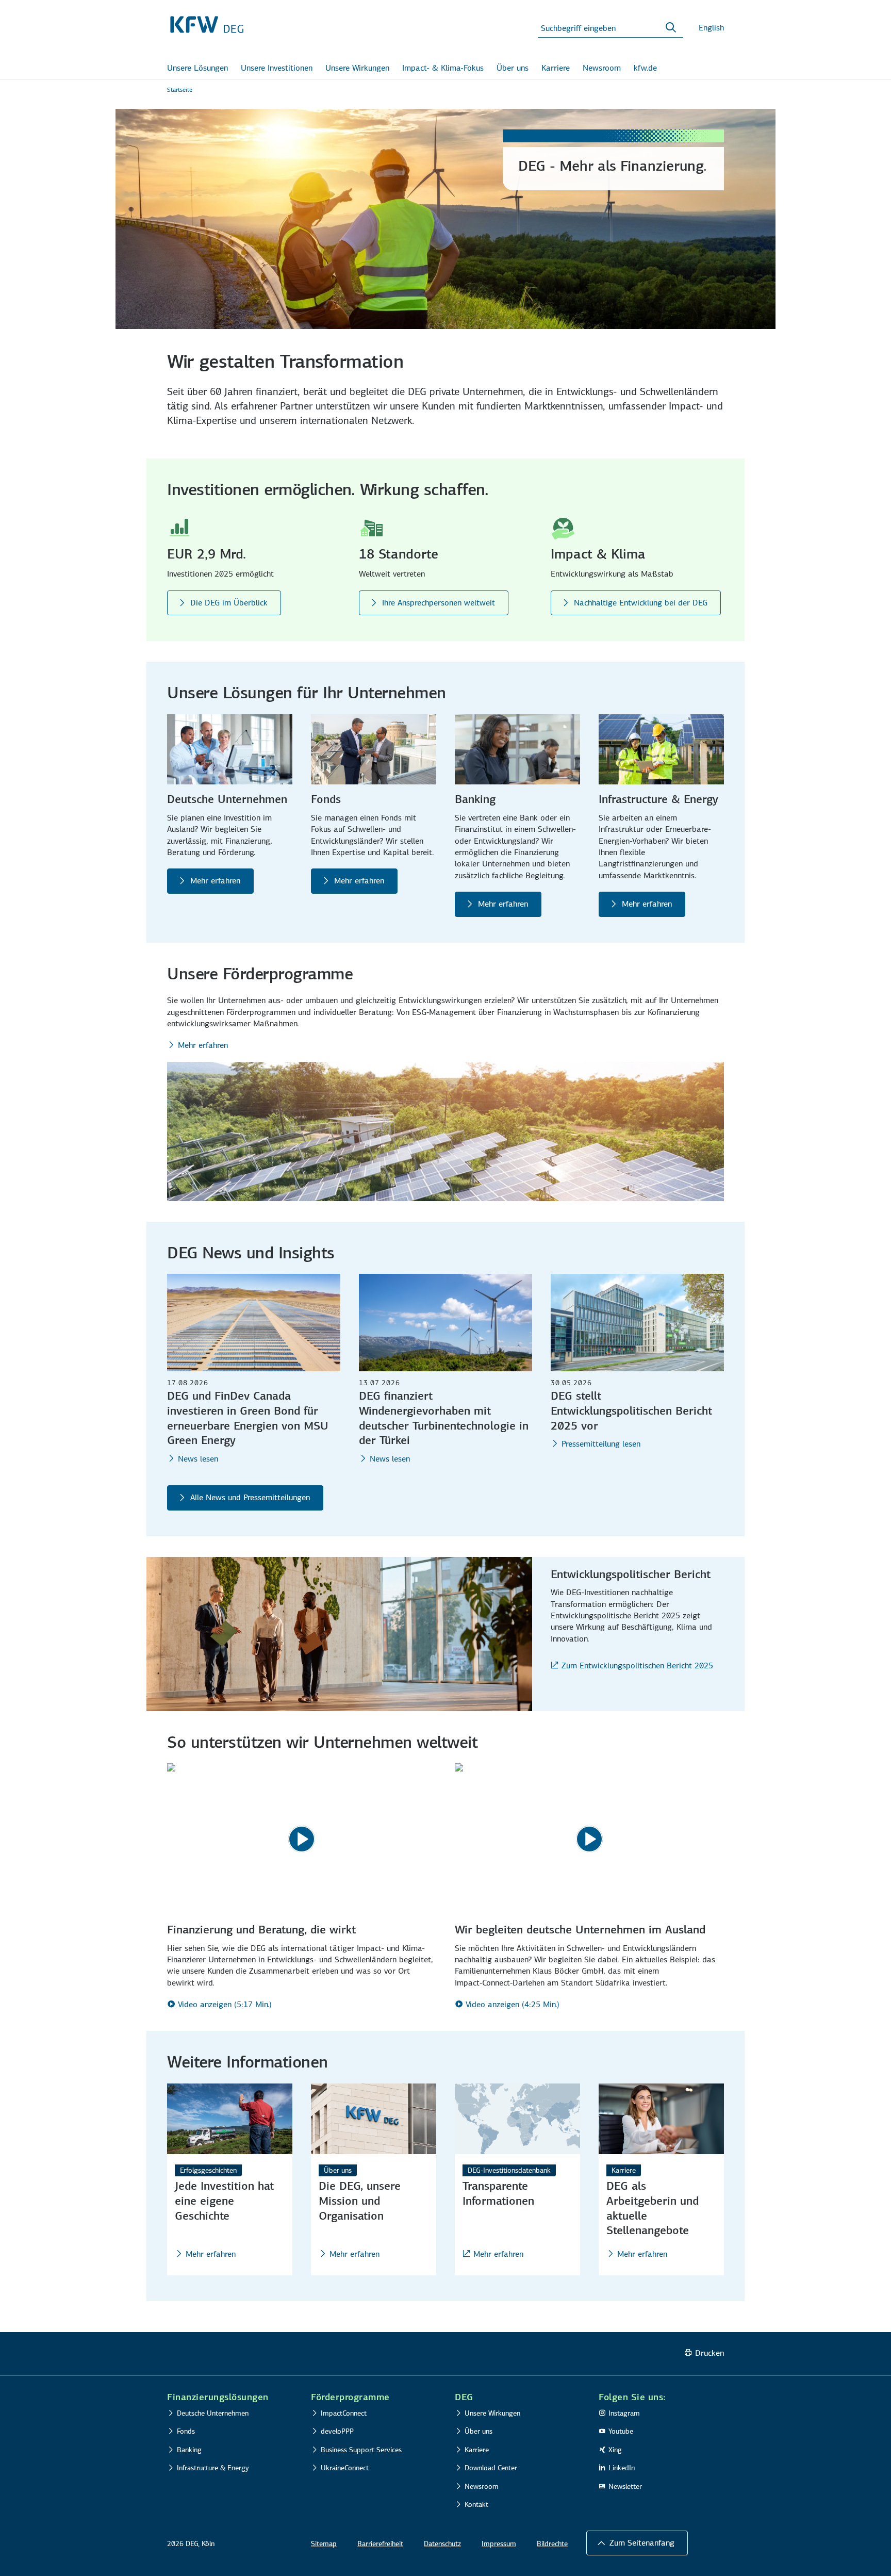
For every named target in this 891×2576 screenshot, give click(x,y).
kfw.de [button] (645, 68)
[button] (637, 2543)
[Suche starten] (671, 28)
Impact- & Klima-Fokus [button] (443, 68)
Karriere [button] (556, 68)
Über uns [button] (513, 68)
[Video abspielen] (302, 1839)
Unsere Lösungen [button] (197, 68)
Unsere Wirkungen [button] (357, 68)
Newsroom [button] (602, 68)
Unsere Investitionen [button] (277, 68)
